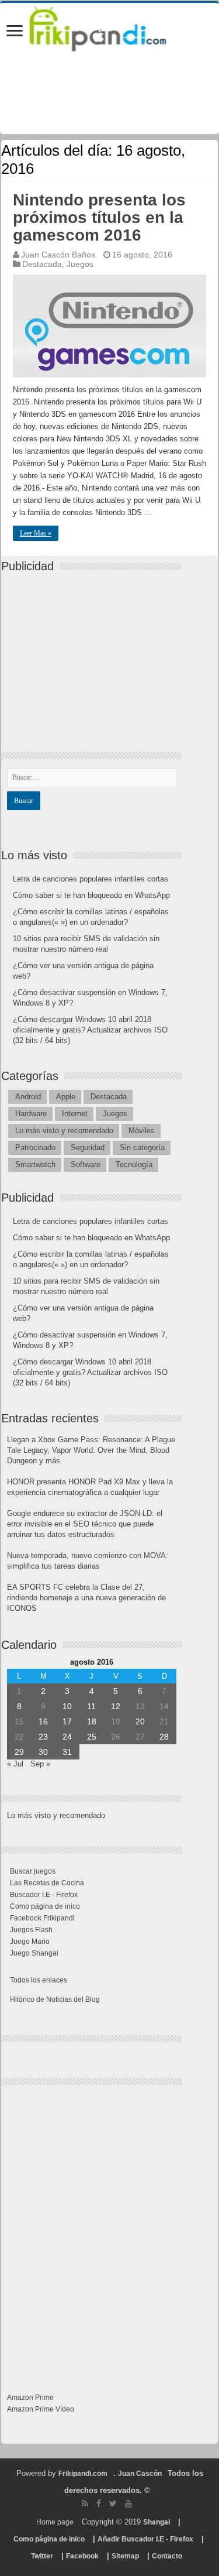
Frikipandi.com (83, 2474)
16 (43, 1721)
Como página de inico (45, 1906)
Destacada (42, 264)
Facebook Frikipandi (42, 1918)
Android (28, 1097)
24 (67, 1737)
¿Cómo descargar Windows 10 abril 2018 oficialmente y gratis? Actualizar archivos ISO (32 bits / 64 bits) (90, 1030)
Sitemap (125, 2556)
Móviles (142, 1131)
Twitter (42, 2556)
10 (67, 1706)
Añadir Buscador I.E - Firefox (145, 2539)
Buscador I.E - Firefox (44, 1895)
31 (67, 1752)
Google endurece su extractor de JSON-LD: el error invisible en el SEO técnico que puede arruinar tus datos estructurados (85, 1524)
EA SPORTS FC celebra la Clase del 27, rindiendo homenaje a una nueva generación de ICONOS (86, 1598)
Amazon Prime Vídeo (41, 2409)
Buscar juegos (33, 1871)
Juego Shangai (34, 1953)
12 (116, 1706)
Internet (75, 1114)
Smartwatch (35, 1164)
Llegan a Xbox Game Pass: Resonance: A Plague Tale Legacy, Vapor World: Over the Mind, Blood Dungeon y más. (91, 1450)
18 (92, 1721)
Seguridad (88, 1148)
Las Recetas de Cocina (47, 1883)
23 (43, 1737)
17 (67, 1721)
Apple (66, 1097)
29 (19, 1752)
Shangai (157, 2522)
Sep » (40, 1764)
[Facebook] (99, 2503)
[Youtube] (128, 2503)
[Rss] (85, 2503)
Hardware (31, 1114)
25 (92, 1737)
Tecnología (134, 1164)
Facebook (82, 2556)
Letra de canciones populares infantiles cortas (91, 879)
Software (86, 1164)
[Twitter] (113, 2503)
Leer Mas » (36, 533)
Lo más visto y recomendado (64, 1131)
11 (91, 1706)
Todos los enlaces (39, 1980)
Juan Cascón (140, 2474)
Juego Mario (30, 1942)
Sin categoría (142, 1148)
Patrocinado (35, 1148)
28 (164, 1737)
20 (140, 1721)
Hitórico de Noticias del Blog (55, 1999)
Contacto (167, 2556)
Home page (55, 2522)
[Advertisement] (95, 652)
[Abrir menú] (15, 32)
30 (43, 1752)
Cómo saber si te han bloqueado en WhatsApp (91, 895)
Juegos (80, 264)
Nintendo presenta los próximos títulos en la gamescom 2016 (99, 217)
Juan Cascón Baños (58, 255)
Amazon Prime (30, 2397)
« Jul (15, 1764)
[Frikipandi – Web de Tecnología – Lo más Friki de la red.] (109, 26)
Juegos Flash (31, 1930)
